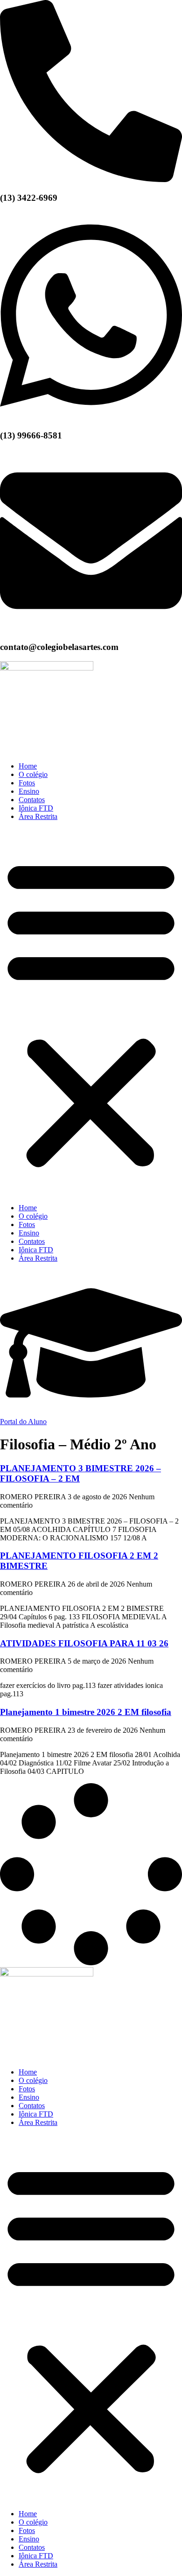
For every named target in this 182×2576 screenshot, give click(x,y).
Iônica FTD (36, 808)
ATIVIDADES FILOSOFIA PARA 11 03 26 (84, 1643)
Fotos (27, 783)
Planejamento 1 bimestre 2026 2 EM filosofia (86, 1712)
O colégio (33, 774)
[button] (91, 1012)
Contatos (32, 800)
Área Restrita (38, 816)
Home (28, 766)
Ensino (29, 791)
